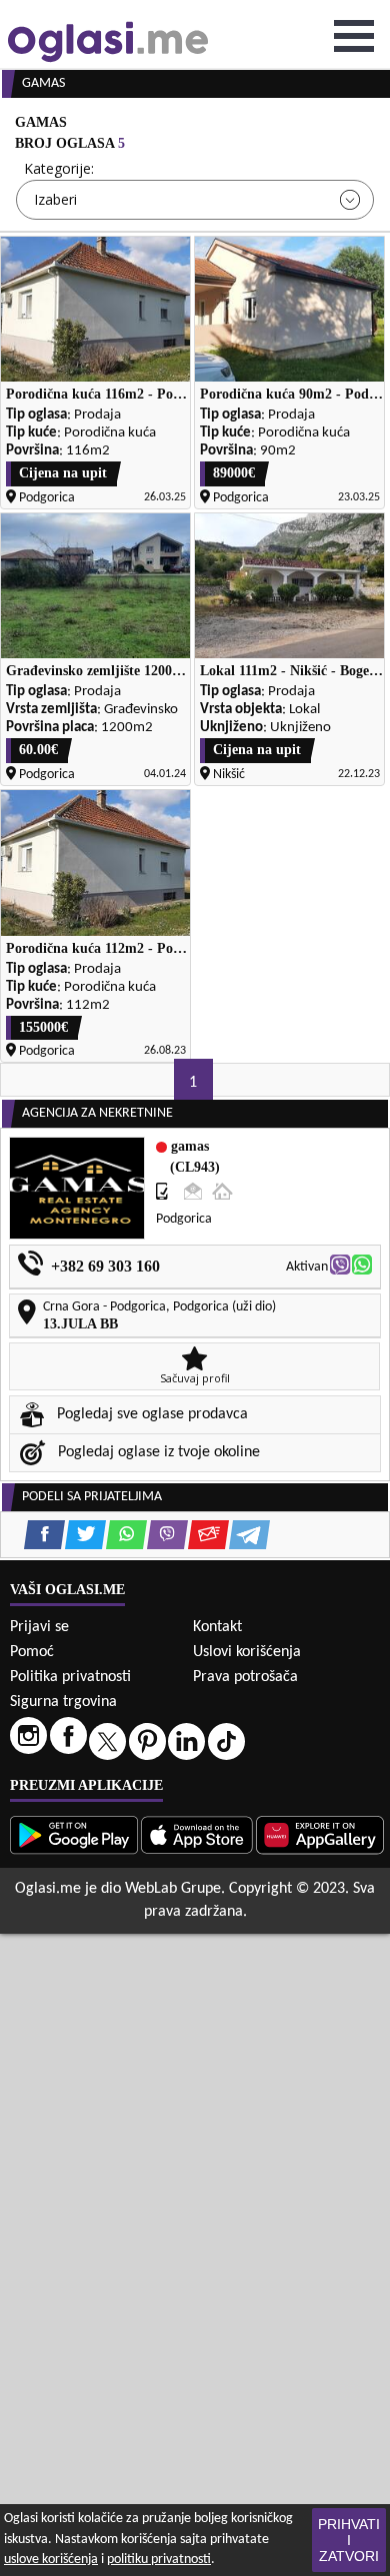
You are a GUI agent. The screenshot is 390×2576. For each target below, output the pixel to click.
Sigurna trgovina (63, 1702)
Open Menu (354, 36)
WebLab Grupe (173, 1889)
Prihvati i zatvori (349, 2540)
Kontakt (217, 1627)
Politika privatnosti (70, 1677)
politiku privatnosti (159, 2560)
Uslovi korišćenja (247, 1652)
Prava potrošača (245, 1677)
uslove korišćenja (51, 2560)
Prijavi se (39, 1627)
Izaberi (55, 199)
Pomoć (32, 1652)
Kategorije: (59, 168)
